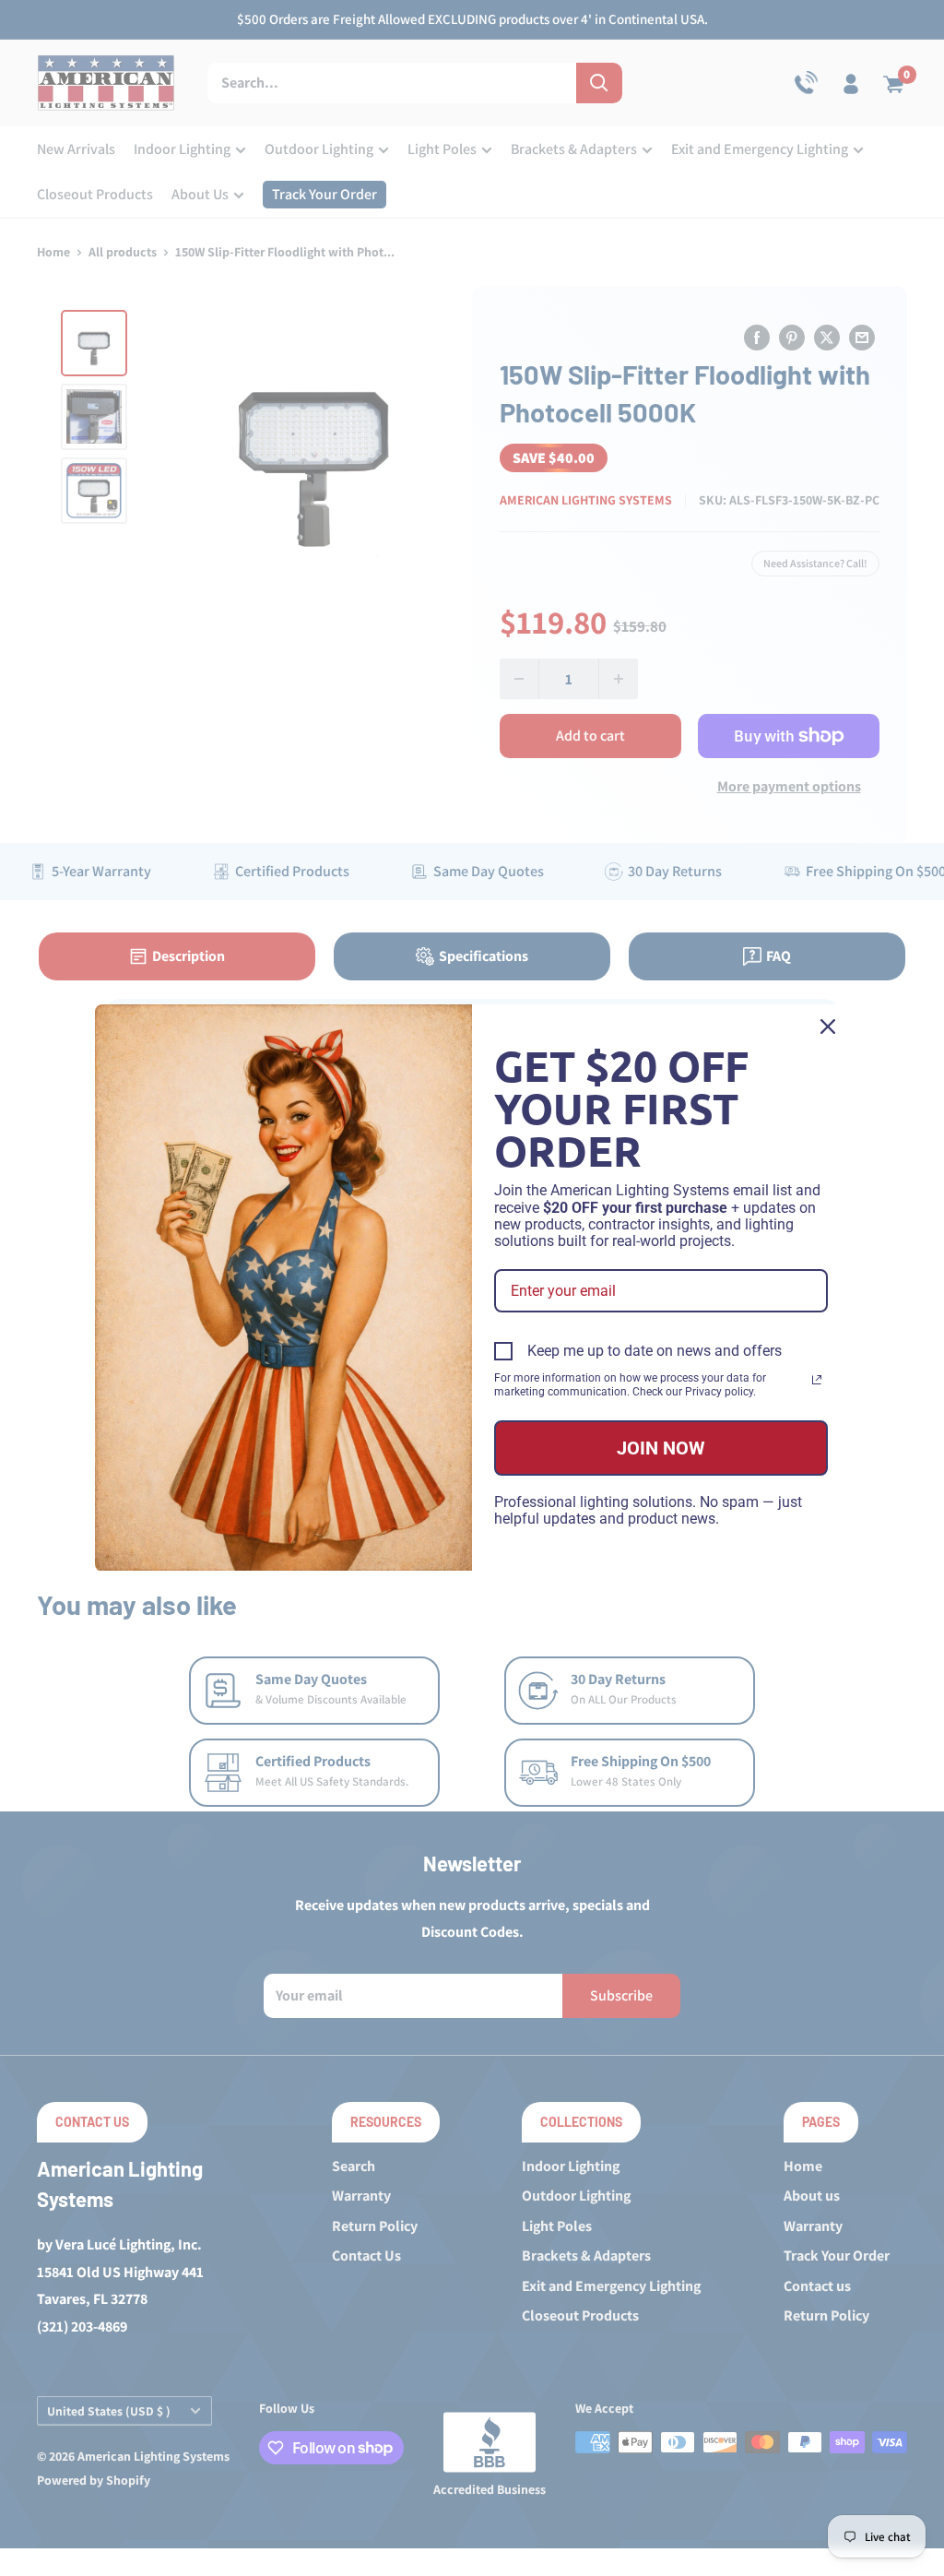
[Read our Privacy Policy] (817, 1380)
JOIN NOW (661, 1448)
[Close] (828, 1027)
